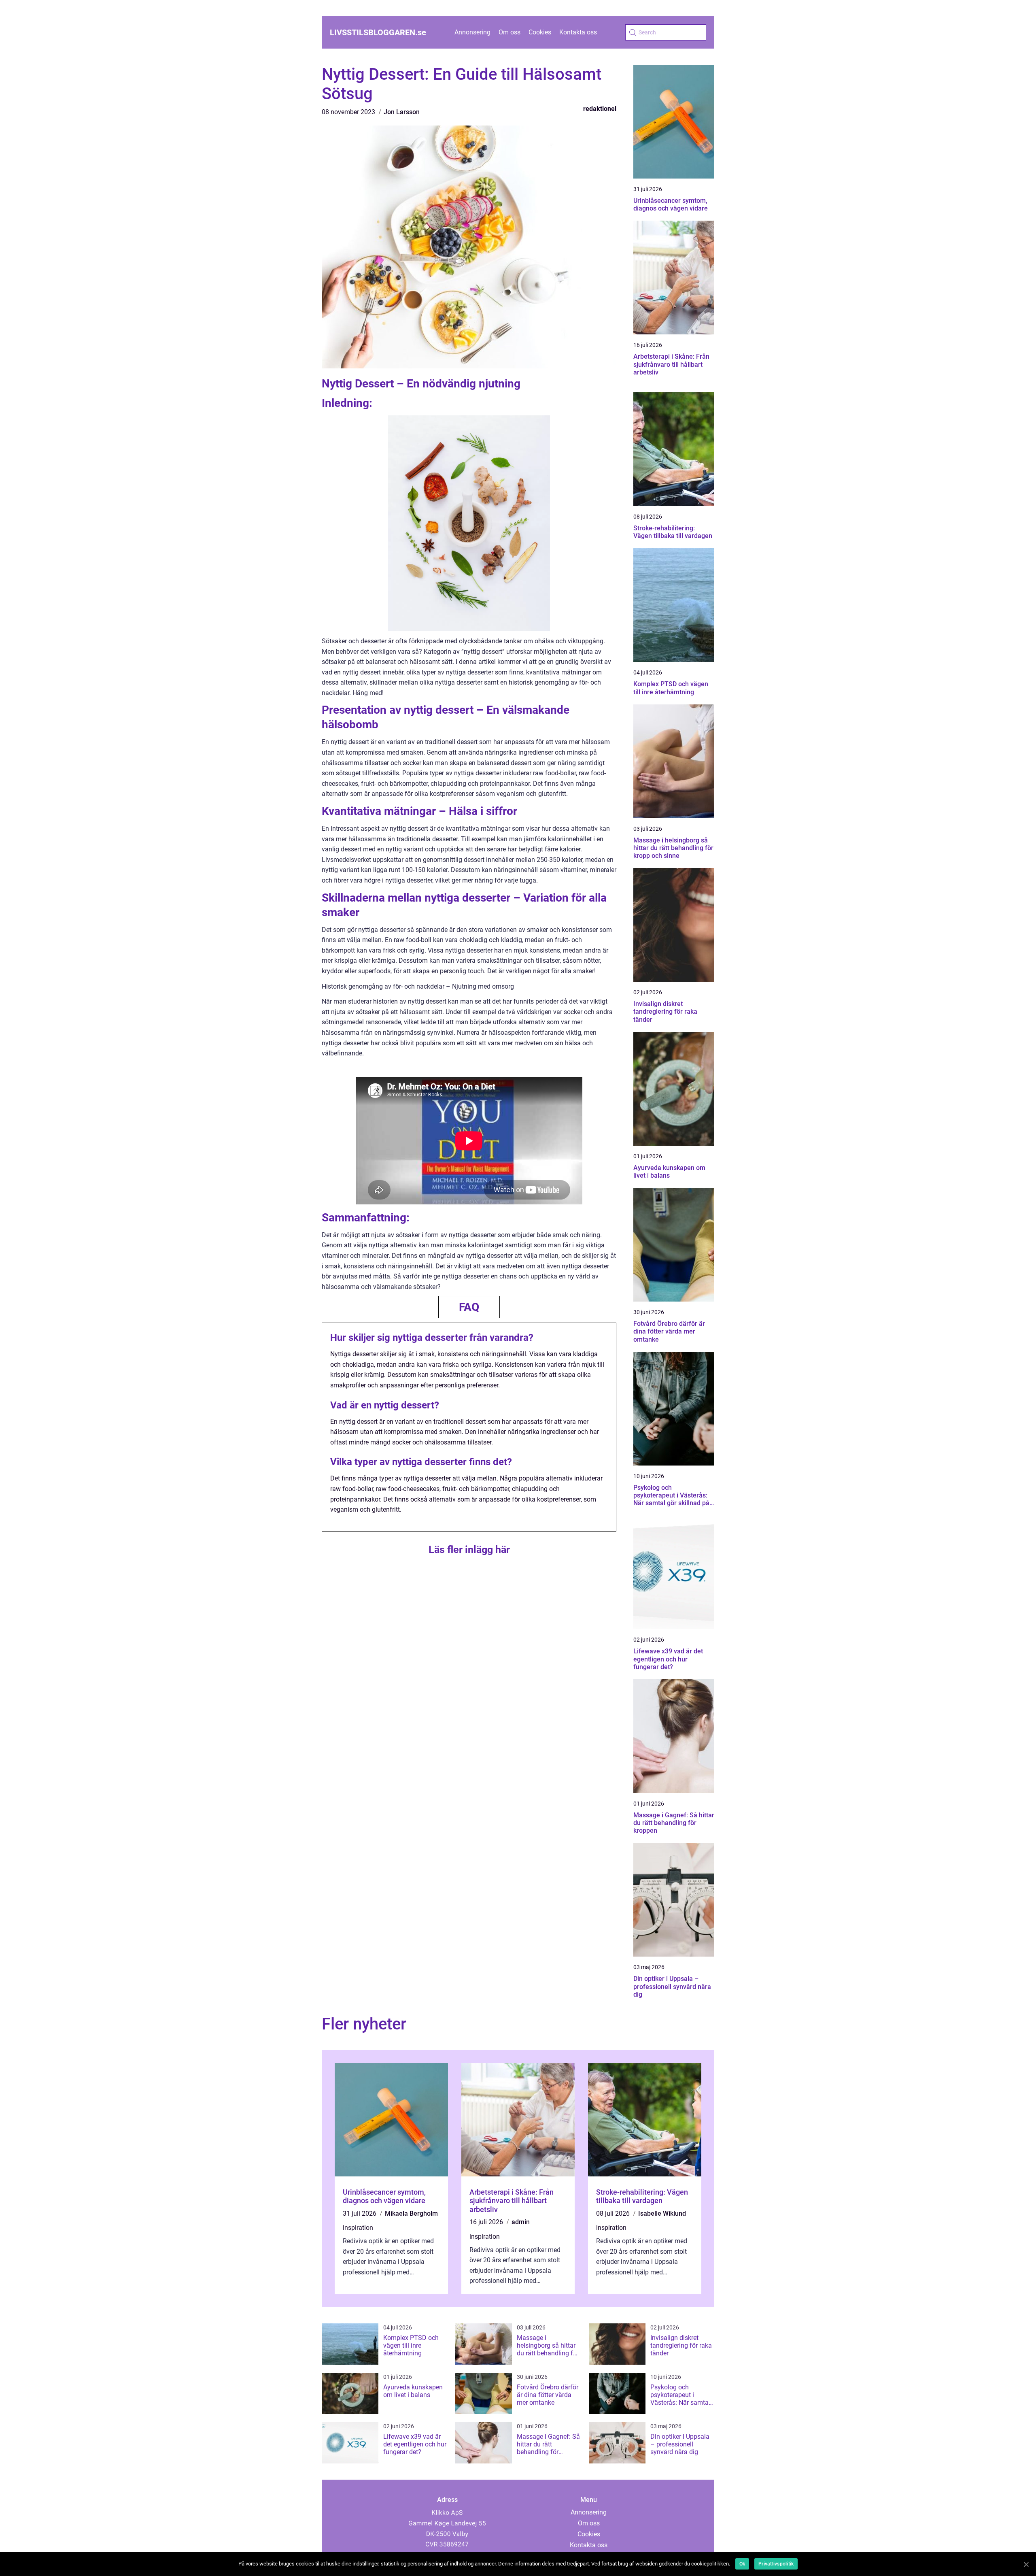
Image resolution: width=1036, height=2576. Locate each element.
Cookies (540, 32)
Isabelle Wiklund (662, 2213)
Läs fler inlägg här (469, 1550)
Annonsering (472, 32)
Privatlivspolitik (776, 2564)
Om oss (510, 32)
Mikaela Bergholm (411, 2213)
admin (521, 2222)
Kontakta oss (578, 32)
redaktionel (600, 109)
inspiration (358, 2228)
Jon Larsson (402, 112)
